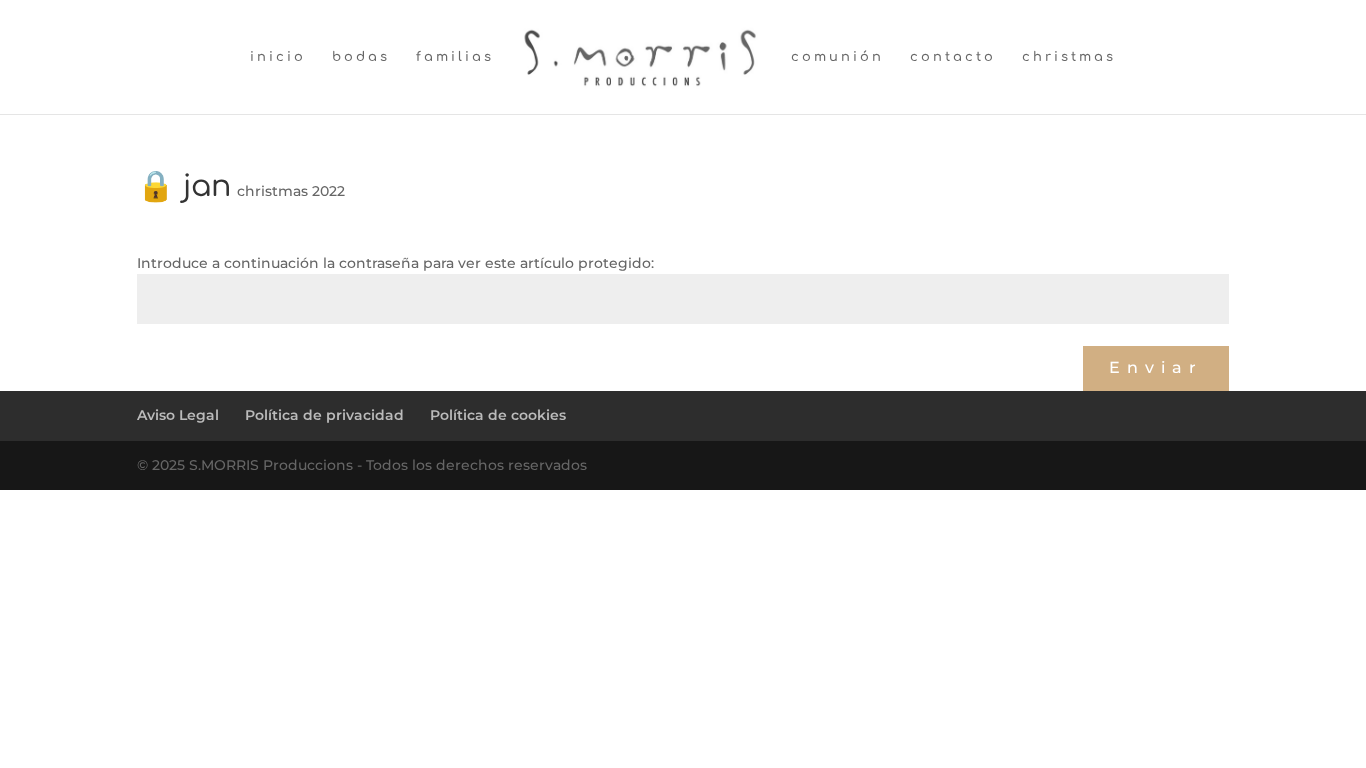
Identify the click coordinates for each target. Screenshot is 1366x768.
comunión (837, 57)
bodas (361, 57)
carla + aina (1034, 347)
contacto (953, 57)
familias (455, 57)
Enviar (1156, 367)
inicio (278, 57)
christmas (1069, 57)
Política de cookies (498, 415)
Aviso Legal (178, 415)
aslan (164, 347)
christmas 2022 (291, 191)
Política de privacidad (324, 415)
